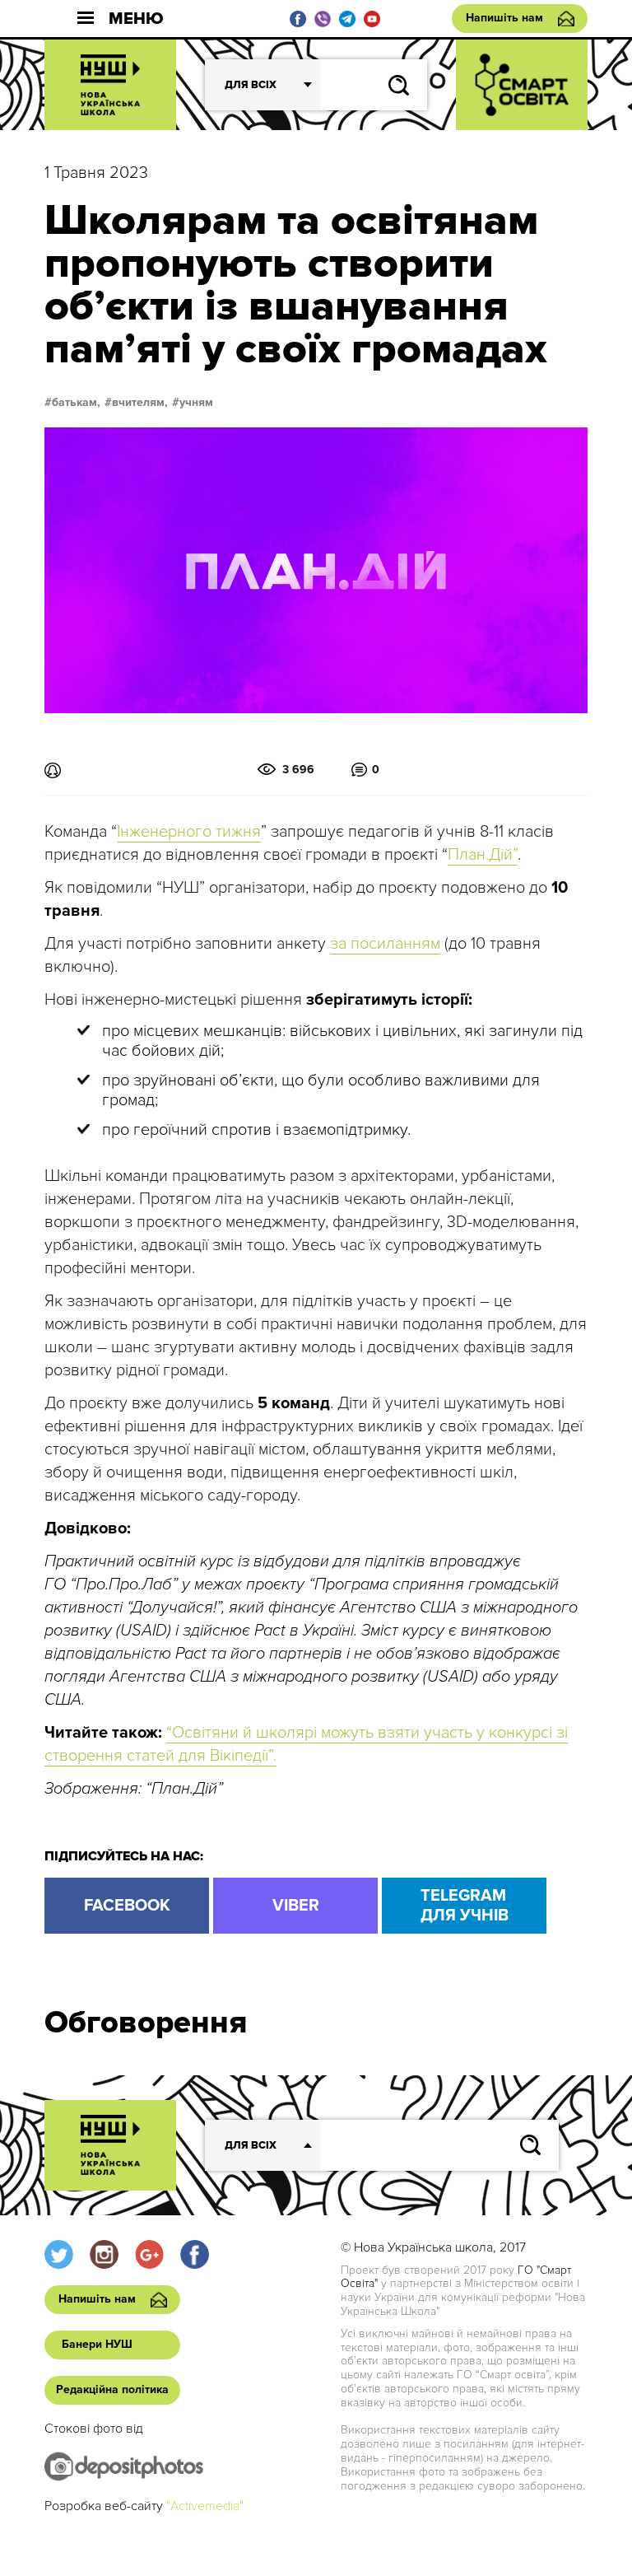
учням (196, 403)
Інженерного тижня (189, 832)
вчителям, (140, 403)
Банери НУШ (97, 2344)
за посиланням (385, 944)
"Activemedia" (205, 2506)
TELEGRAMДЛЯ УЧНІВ (465, 1906)
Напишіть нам (504, 18)
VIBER (296, 1906)
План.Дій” (483, 855)
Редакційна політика (112, 2389)
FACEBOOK (127, 1906)
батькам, (76, 403)
